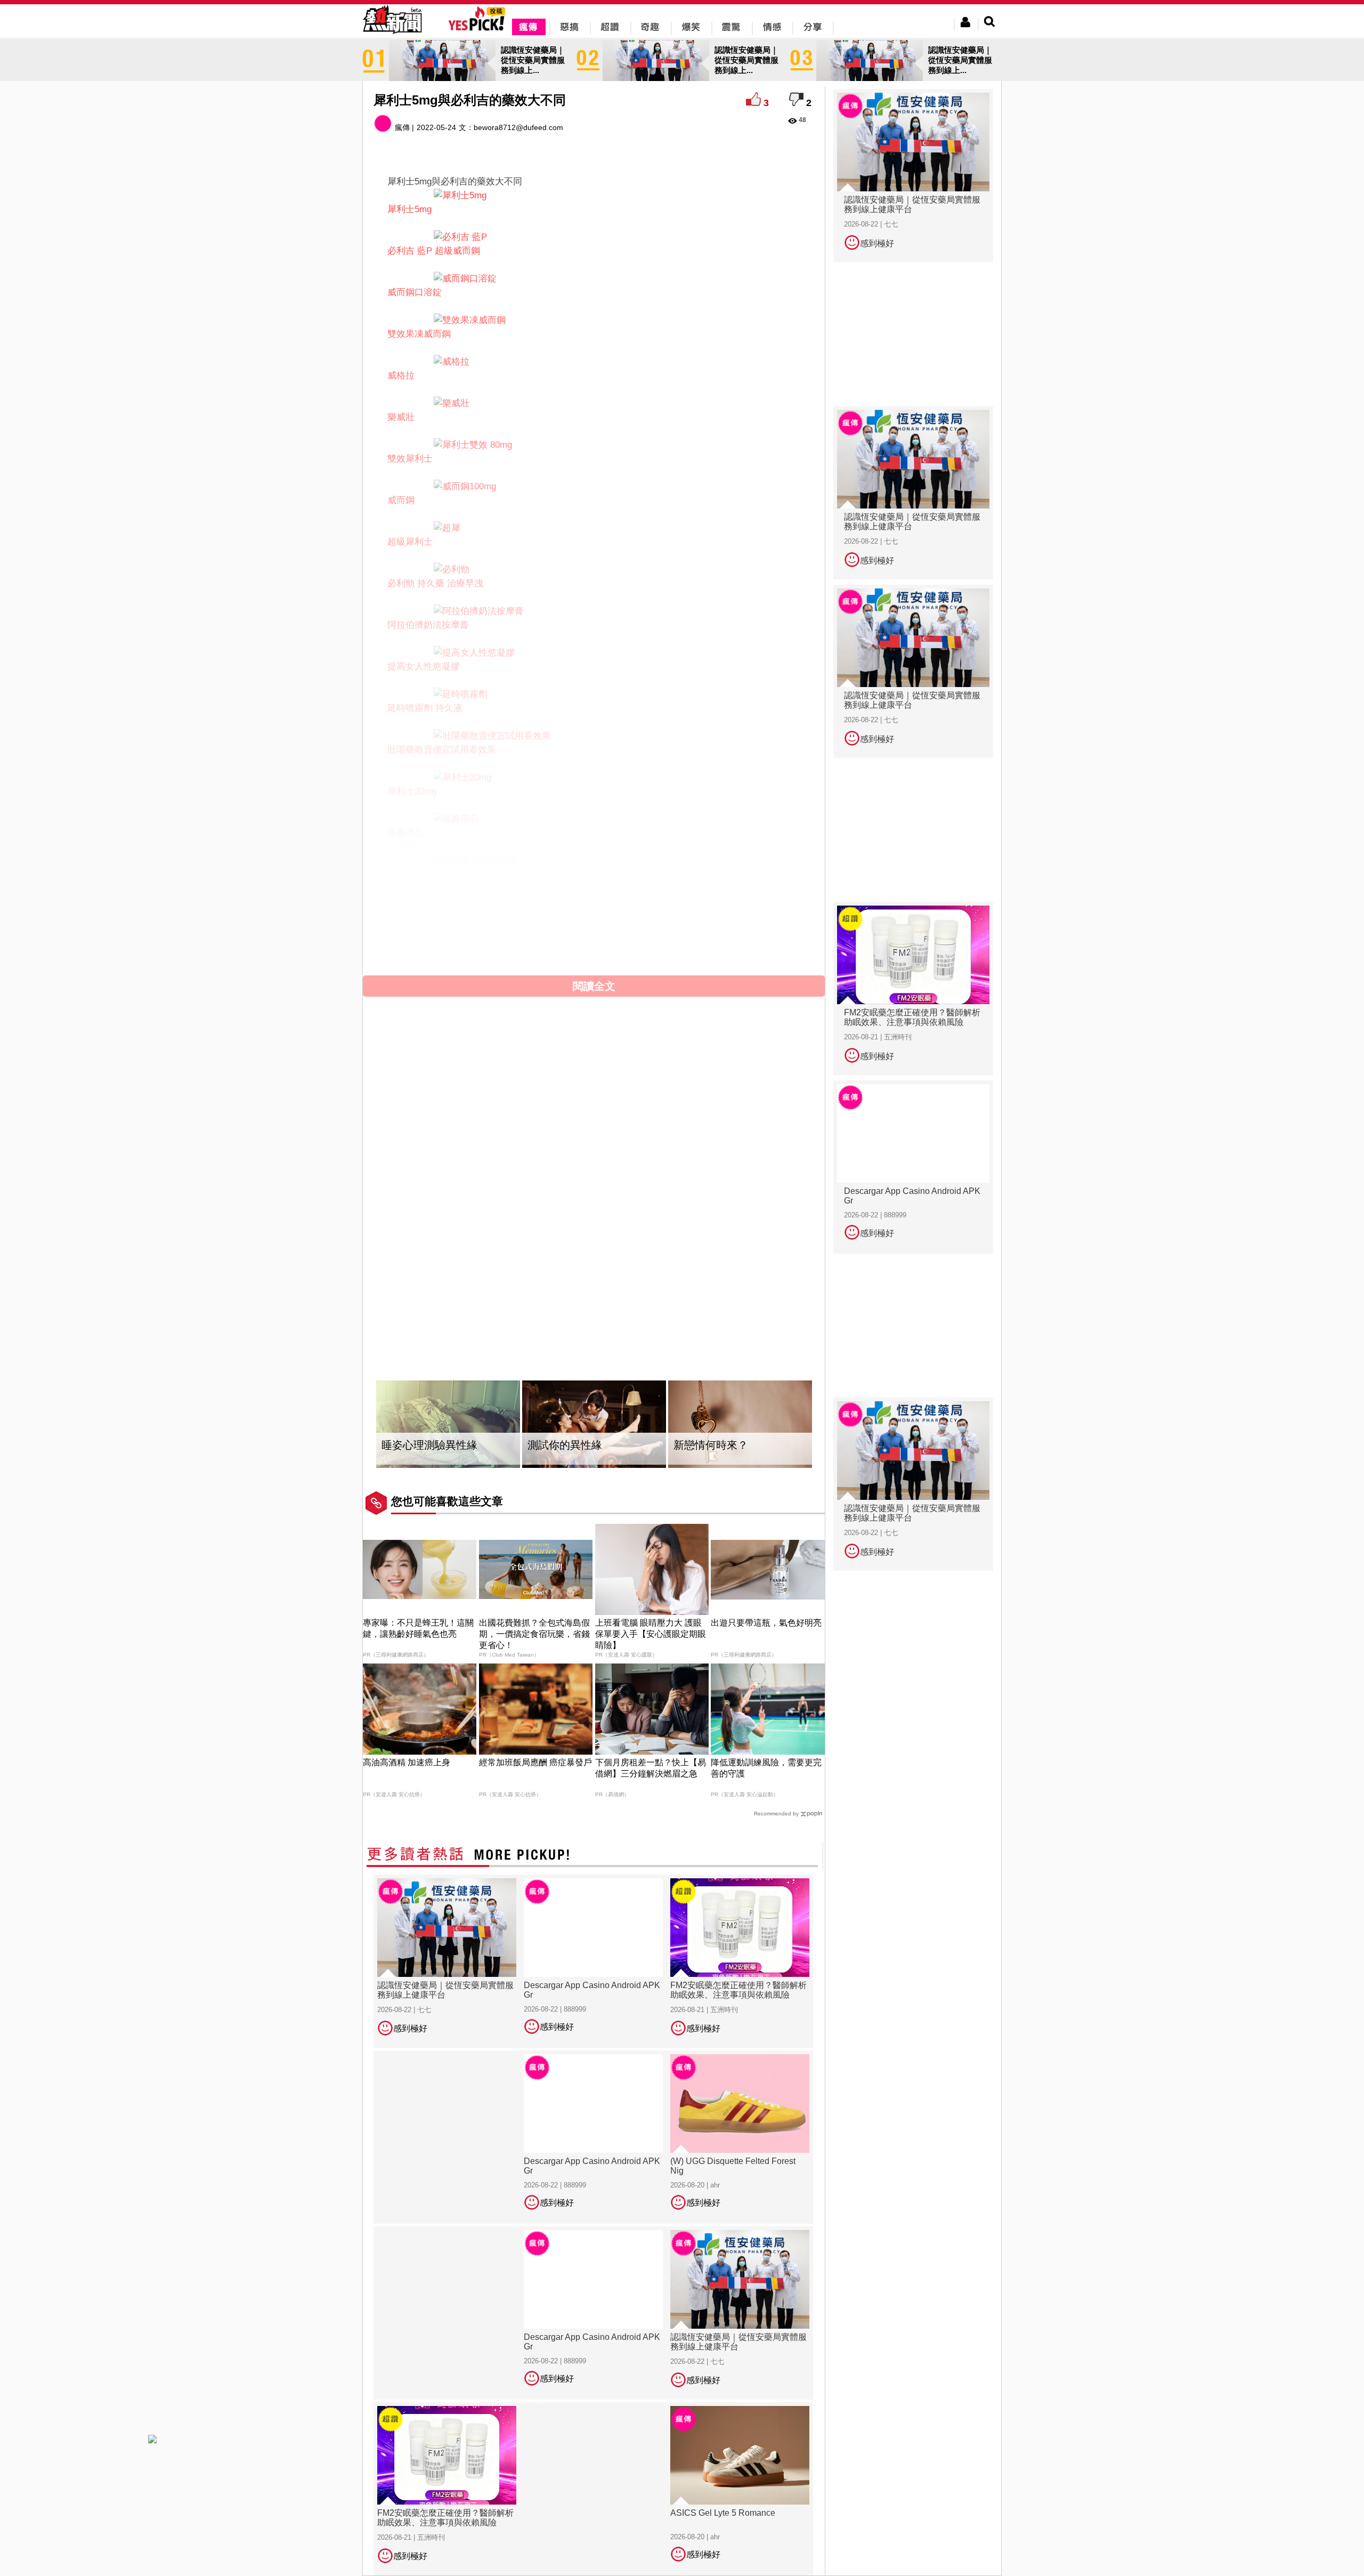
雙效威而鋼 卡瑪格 (425, 916)
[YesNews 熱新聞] (392, 34)
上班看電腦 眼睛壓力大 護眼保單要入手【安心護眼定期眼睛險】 (651, 1634)
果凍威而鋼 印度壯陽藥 (434, 958)
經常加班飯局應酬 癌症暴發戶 (535, 1762)
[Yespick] (479, 29)
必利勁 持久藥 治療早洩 (435, 583)
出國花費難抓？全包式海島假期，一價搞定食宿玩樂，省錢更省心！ (534, 1634)
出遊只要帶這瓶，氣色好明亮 (766, 1623)
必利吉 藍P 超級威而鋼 (434, 251)
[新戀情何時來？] (740, 1424)
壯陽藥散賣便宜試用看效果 (442, 750)
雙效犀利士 (410, 459)
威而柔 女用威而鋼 (425, 874)
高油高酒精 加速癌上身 (407, 1762)
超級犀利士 (410, 542)
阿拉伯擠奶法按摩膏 (428, 625)
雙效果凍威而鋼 (419, 334)
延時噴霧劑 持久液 (425, 708)
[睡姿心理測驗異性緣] (448, 1424)
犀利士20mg (412, 791)
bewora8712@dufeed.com (518, 127)
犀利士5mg (409, 209)
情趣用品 (405, 833)
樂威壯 (401, 417)
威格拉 (401, 376)
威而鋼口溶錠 (415, 292)
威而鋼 (401, 500)
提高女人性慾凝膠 (424, 667)
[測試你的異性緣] (594, 1424)
